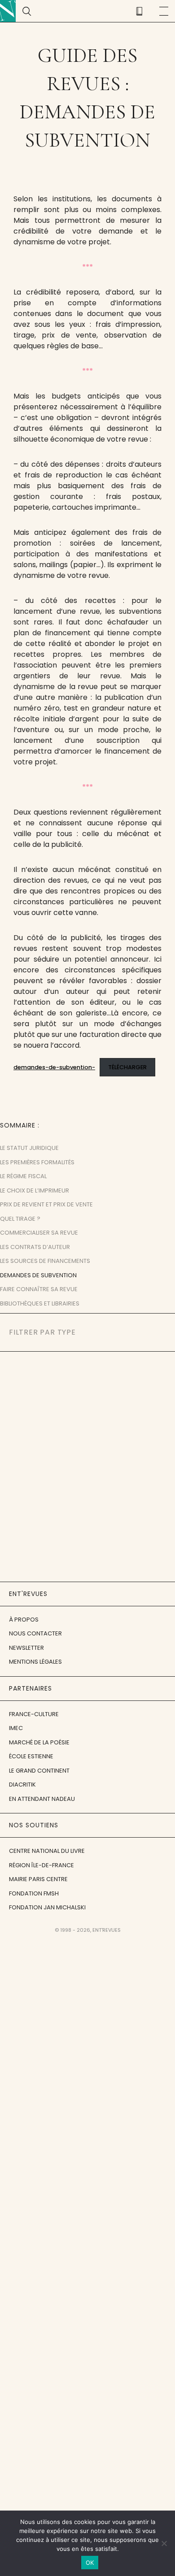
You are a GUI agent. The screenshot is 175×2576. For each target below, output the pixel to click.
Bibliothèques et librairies (40, 1303)
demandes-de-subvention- (54, 1067)
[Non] (164, 2543)
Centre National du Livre (47, 1851)
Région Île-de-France (42, 1865)
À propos (24, 1620)
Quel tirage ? (20, 1219)
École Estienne (31, 1756)
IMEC (16, 1728)
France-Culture (34, 1714)
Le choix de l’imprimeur (35, 1190)
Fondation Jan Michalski (47, 1907)
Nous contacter (35, 1633)
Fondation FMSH (34, 1893)
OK (90, 2563)
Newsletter (26, 1648)
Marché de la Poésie (39, 1742)
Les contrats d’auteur (35, 1247)
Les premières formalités (37, 1162)
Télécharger (127, 1067)
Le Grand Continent (39, 1771)
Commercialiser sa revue (39, 1233)
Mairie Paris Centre (38, 1879)
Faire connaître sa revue (39, 1289)
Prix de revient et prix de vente (46, 1204)
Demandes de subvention (38, 1275)
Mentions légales (35, 1662)
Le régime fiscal (23, 1176)
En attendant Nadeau (42, 1799)
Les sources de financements (45, 1261)
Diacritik (22, 1785)
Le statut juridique (29, 1148)
